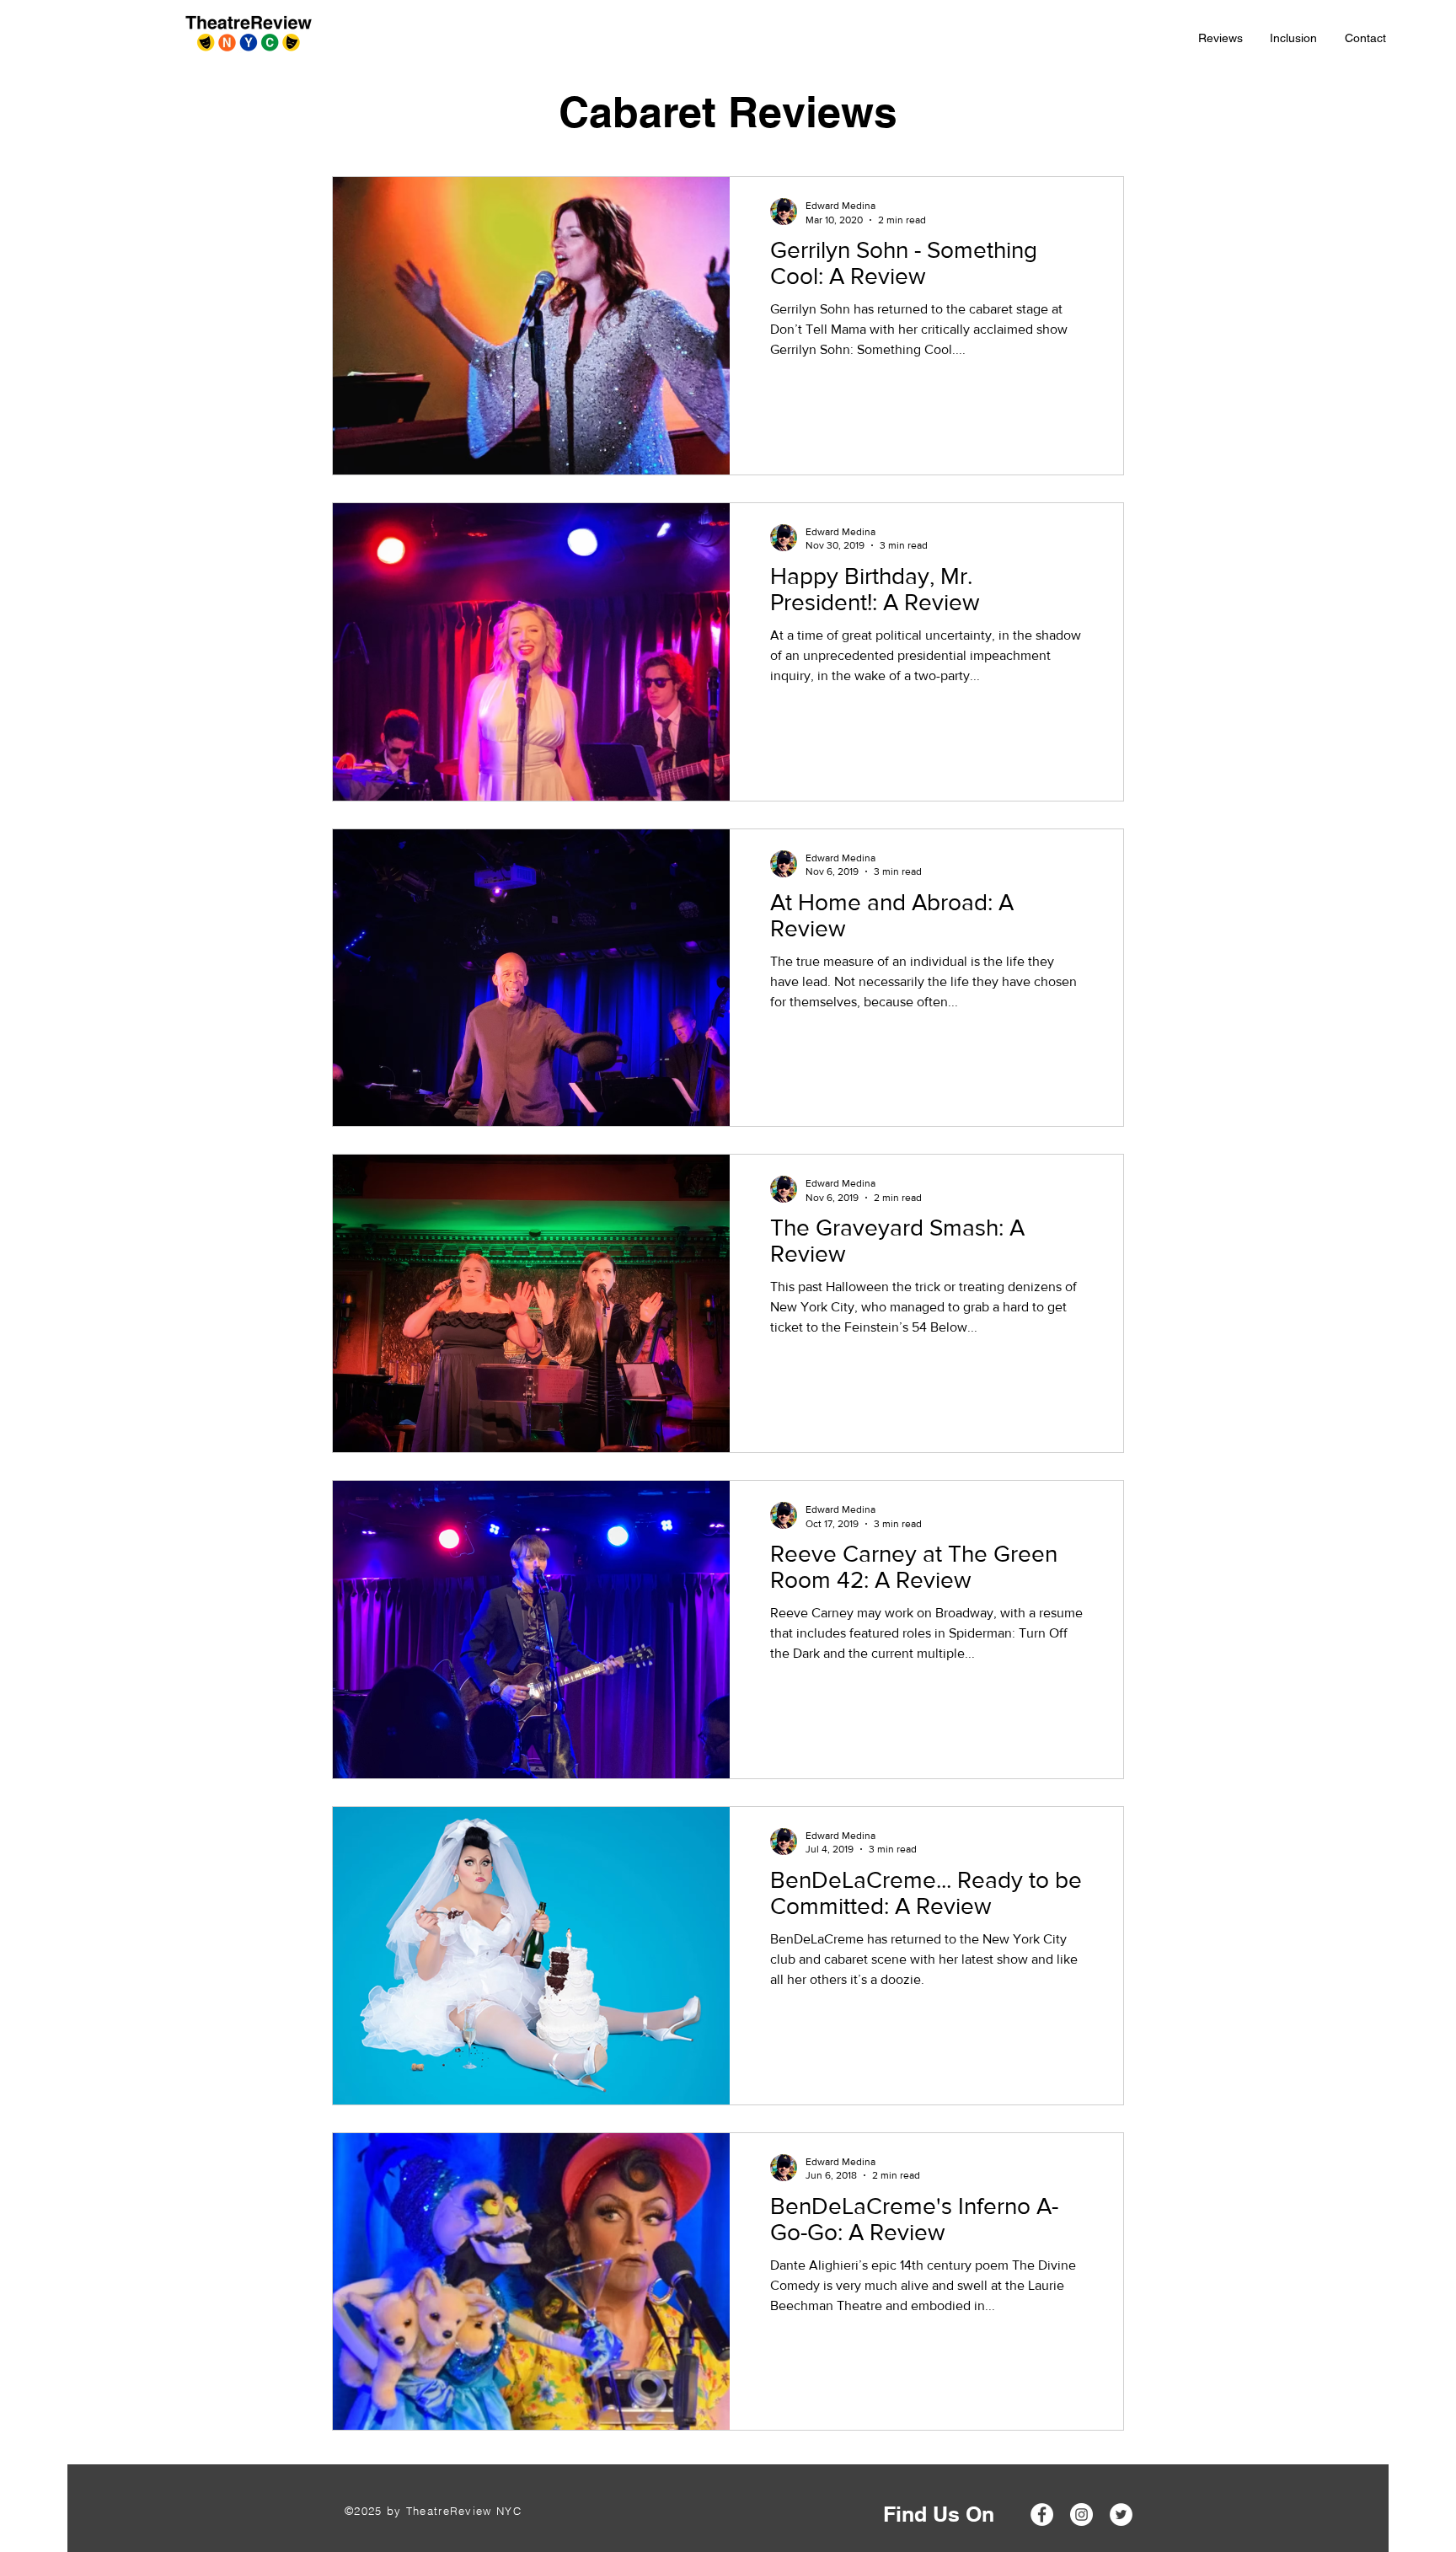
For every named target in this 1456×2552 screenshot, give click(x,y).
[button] (1221, 38)
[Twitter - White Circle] (1121, 2514)
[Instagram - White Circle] (1081, 2514)
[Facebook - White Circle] (1042, 2514)
